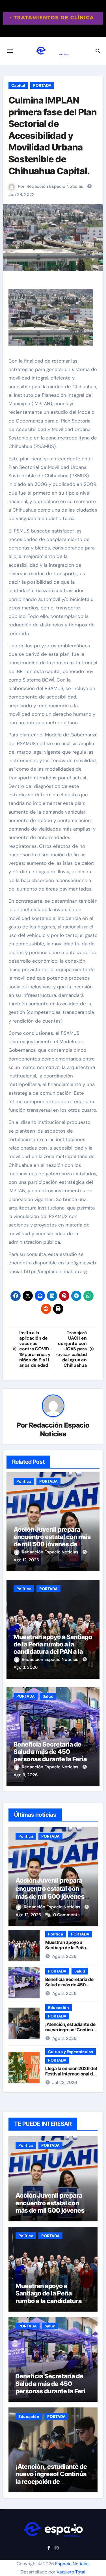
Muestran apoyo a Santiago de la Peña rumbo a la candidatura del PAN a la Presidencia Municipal (53, 1648)
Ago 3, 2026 (26, 1667)
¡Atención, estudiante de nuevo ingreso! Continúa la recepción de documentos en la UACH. (71, 2032)
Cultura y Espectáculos (71, 2052)
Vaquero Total (71, 2572)
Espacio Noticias (72, 2564)
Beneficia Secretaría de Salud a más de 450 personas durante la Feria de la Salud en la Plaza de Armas (50, 1759)
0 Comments (66, 1915)
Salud (48, 1696)
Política (24, 1481)
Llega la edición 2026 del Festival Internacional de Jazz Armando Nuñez (71, 2074)
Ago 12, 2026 (26, 1560)
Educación (59, 2008)
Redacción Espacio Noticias (55, 186)
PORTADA (42, 85)
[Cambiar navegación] (10, 51)
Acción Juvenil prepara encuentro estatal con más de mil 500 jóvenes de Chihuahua (52, 1541)
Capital (18, 85)
